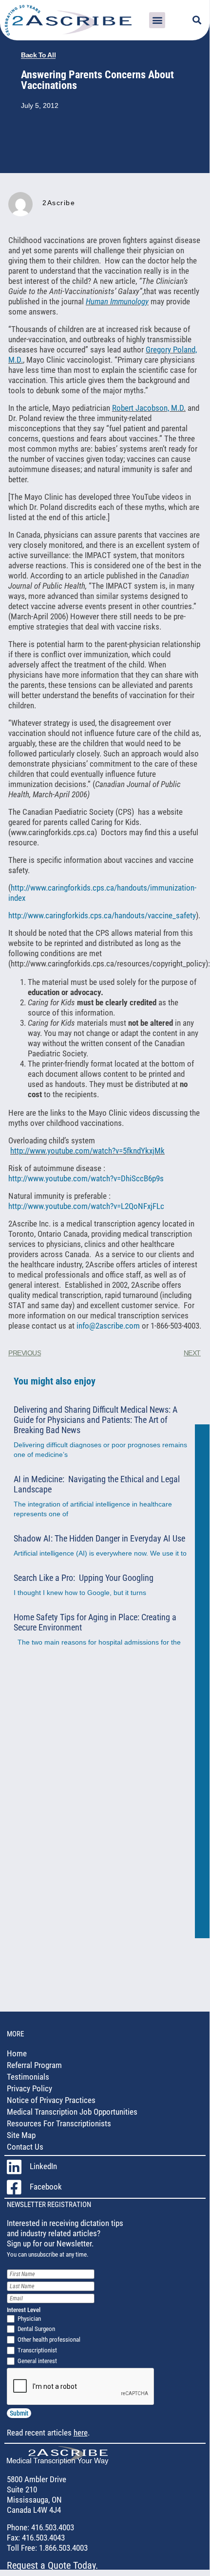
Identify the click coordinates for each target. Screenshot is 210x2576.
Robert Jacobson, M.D (148, 408)
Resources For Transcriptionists (59, 2123)
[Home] (58, 2462)
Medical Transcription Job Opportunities (72, 2112)
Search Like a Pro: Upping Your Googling (84, 1578)
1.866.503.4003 (62, 2548)
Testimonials (28, 2077)
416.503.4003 (52, 2527)
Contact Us (25, 2147)
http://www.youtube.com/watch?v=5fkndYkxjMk (87, 1151)
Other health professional (49, 2339)
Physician (29, 2319)
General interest (37, 2361)
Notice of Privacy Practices (51, 2100)
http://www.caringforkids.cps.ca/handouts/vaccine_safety (102, 915)
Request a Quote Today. (52, 2565)
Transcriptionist (37, 2350)
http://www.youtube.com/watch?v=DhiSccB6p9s (86, 1178)
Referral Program (34, 2065)
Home (17, 2053)
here (81, 2433)
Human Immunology (117, 301)
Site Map (21, 2135)
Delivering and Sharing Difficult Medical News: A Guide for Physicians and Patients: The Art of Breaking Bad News (95, 1420)
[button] (157, 20)
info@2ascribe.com (109, 1326)
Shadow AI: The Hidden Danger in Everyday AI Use (99, 1538)
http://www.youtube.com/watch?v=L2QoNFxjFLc (86, 1206)
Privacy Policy (29, 2088)
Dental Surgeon (36, 2329)
